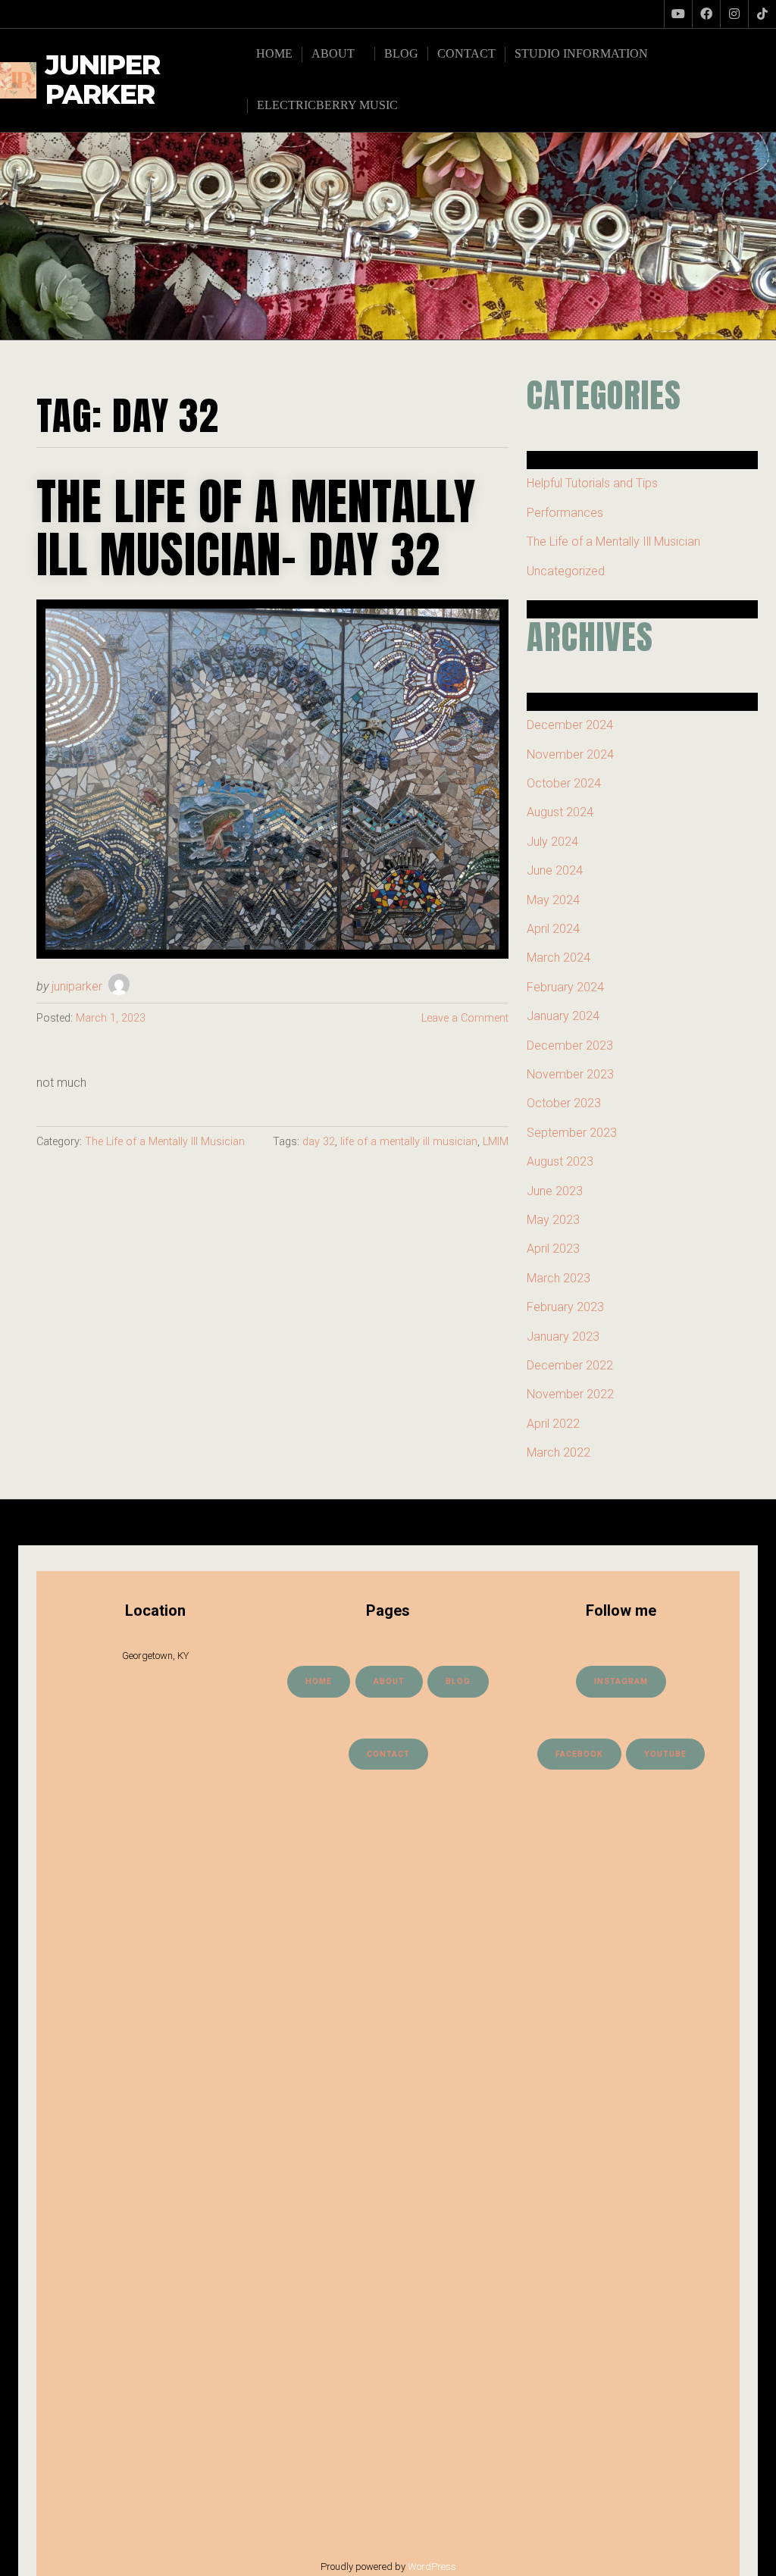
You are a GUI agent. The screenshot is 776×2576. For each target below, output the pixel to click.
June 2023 (555, 1191)
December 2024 (570, 725)
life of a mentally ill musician (409, 1142)
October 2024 (564, 783)
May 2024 (553, 900)
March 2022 (559, 1452)
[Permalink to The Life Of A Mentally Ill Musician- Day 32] (272, 779)
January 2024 (563, 1016)
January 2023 (563, 1337)
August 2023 (560, 1161)
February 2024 (565, 987)
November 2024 (570, 754)
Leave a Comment (465, 1018)
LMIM (496, 1142)
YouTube (665, 1754)
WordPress (432, 2567)
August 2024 (560, 812)
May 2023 (553, 1220)
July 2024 (552, 842)
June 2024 (555, 870)
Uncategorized (566, 571)
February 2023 (565, 1307)
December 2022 (570, 1365)
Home (274, 53)
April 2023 (553, 1249)
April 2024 (553, 929)
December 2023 (570, 1045)
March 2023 (559, 1278)
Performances (565, 513)
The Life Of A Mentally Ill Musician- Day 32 (256, 528)
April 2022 (553, 1424)
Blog (401, 53)
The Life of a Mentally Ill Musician (165, 1142)
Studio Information (581, 53)
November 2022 (570, 1394)
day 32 (319, 1142)
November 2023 (570, 1074)
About (333, 53)
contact (388, 1754)
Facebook (579, 1754)
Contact (466, 53)
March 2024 (559, 958)
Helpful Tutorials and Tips (592, 483)
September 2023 (572, 1133)
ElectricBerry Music (327, 105)
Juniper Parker (103, 80)
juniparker (77, 986)
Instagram (621, 1681)
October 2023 (564, 1103)
